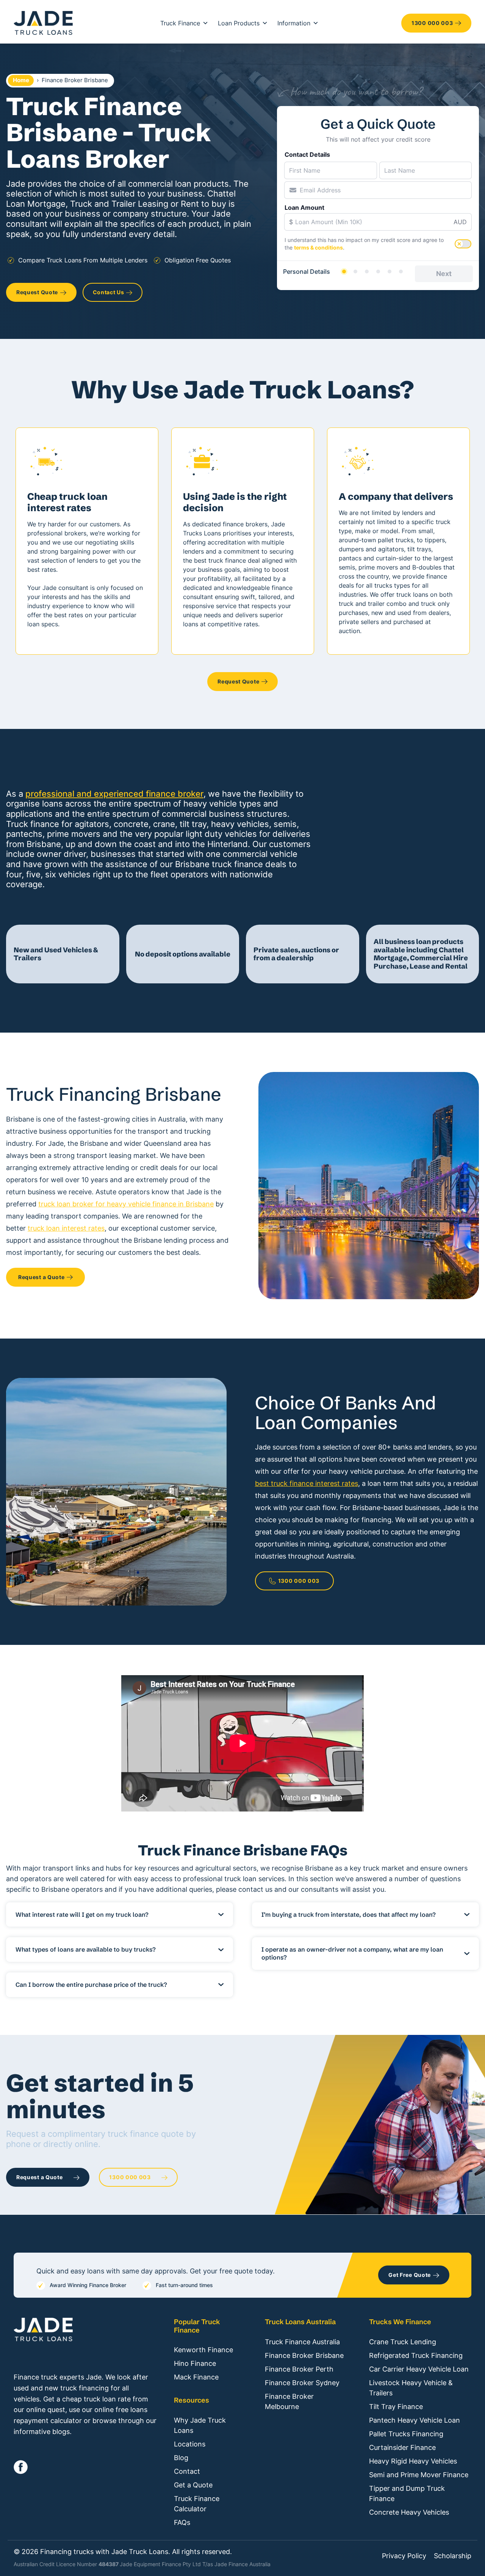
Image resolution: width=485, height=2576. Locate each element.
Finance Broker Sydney (302, 2383)
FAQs (182, 2522)
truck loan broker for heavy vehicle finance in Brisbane (126, 1204)
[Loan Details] (367, 271)
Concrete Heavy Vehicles (409, 2512)
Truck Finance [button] (180, 23)
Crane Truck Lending (403, 2342)
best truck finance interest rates (307, 1483)
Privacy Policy (404, 2556)
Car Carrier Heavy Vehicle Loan (419, 2369)
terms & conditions (318, 247)
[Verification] (355, 271)
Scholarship (453, 2556)
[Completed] (401, 271)
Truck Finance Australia (302, 2342)
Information (294, 23)
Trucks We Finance (400, 2322)
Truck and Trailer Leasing (119, 204)
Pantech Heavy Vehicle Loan (415, 2420)
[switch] (463, 244)
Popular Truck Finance (197, 2326)
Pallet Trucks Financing (406, 2434)
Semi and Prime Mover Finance (419, 2475)
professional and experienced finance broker (114, 794)
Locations (190, 2444)
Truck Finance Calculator (197, 2504)
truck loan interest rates (66, 1228)
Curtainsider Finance (402, 2447)
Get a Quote (193, 2485)
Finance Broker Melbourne (289, 2401)
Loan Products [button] (239, 23)
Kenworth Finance (203, 2350)
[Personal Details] (344, 271)
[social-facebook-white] (21, 2467)
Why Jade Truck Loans (200, 2425)
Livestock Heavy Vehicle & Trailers (411, 2388)
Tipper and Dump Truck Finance (407, 2493)
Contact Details (307, 154)
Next (444, 274)
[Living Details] (378, 271)
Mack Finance (196, 2377)
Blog (181, 2458)
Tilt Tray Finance (396, 2407)
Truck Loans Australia (300, 2322)
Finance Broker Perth (299, 2369)
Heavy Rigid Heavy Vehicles (413, 2461)
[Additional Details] (390, 271)
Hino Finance (195, 2363)
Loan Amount (304, 208)
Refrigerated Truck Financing (416, 2355)
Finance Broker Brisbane (304, 2355)
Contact (187, 2471)
